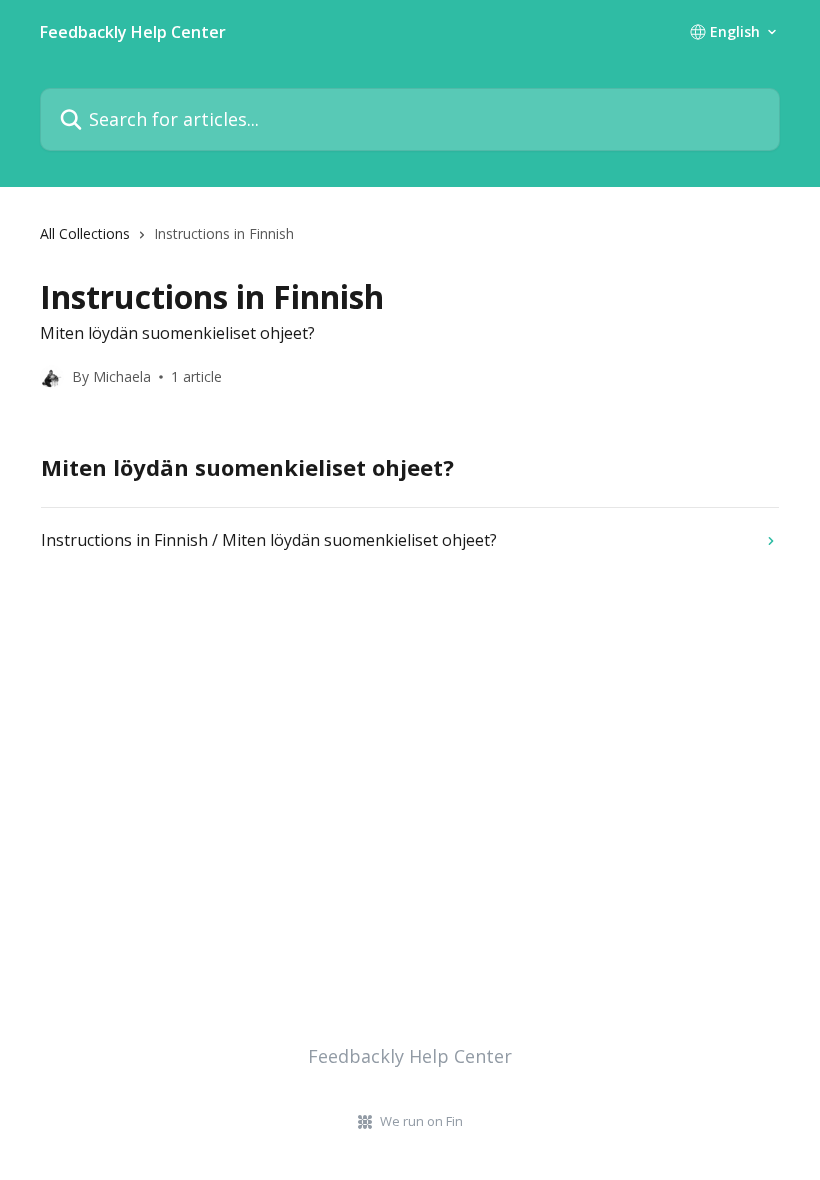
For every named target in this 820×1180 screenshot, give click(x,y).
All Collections (85, 233)
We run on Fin (421, 1121)
